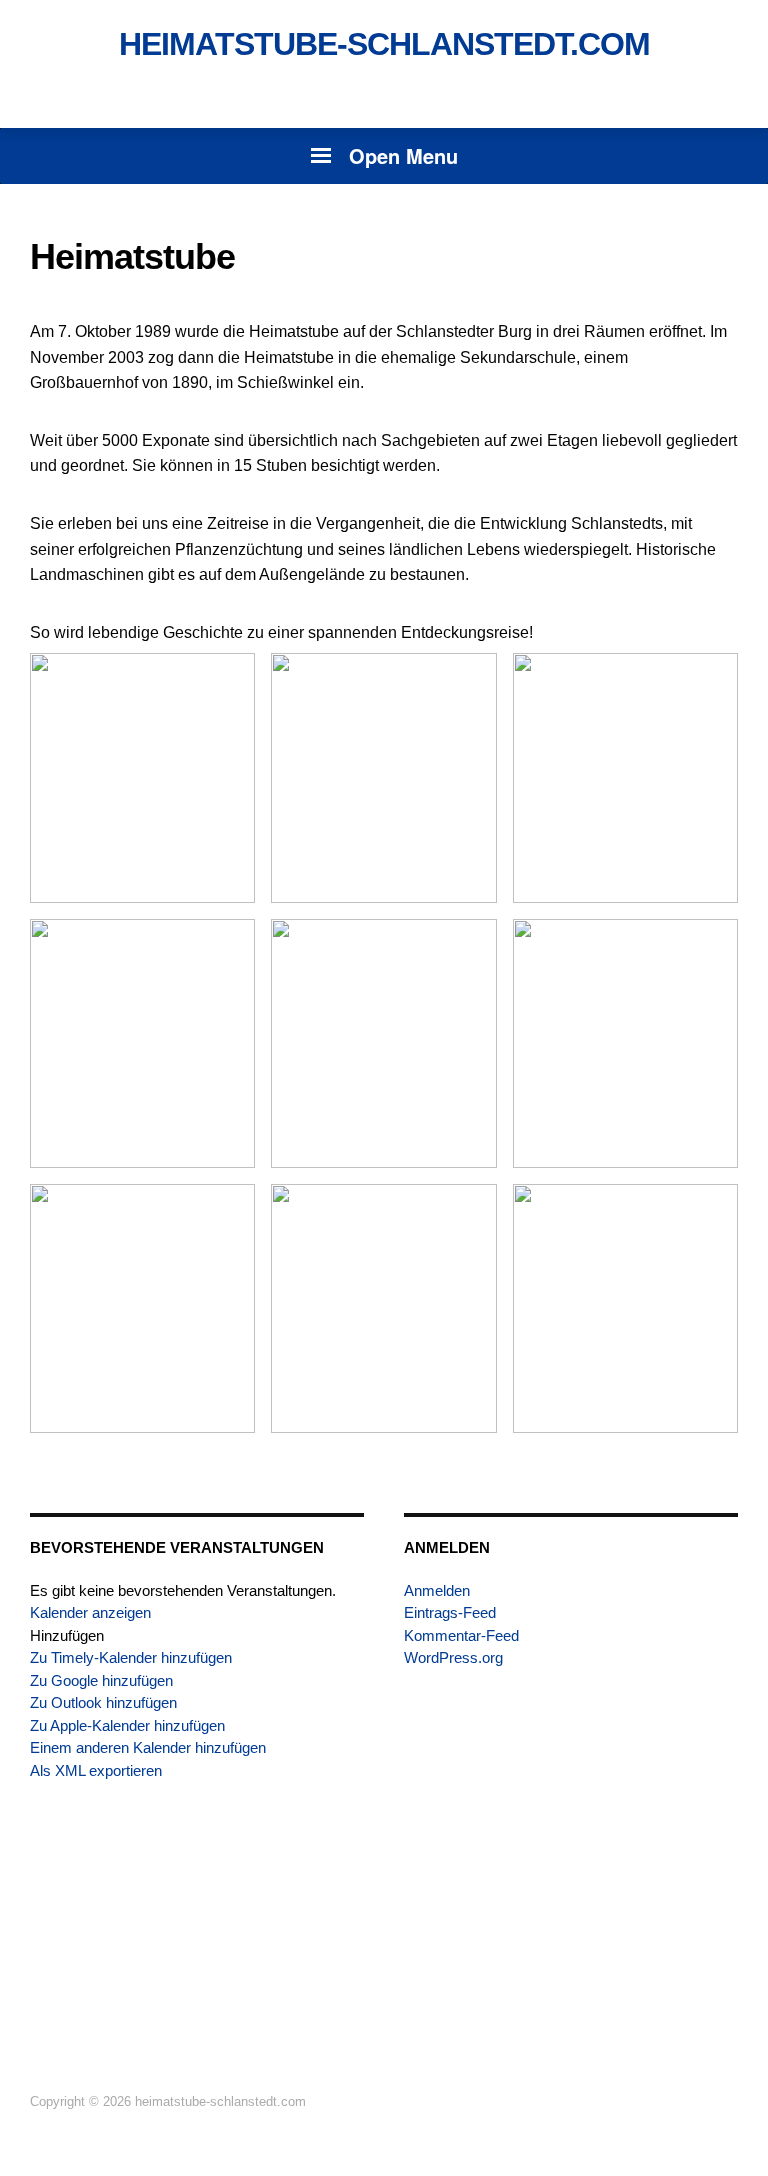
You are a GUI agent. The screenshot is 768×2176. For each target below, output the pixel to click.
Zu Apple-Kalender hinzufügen (127, 1725)
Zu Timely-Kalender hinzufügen (131, 1657)
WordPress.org (453, 1657)
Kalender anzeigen (90, 1612)
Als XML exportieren (96, 1770)
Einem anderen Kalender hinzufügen (148, 1747)
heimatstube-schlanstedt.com (384, 44)
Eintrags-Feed (450, 1612)
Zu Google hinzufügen (101, 1680)
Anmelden (437, 1590)
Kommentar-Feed (461, 1635)
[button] (67, 1635)
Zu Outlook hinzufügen (103, 1702)
